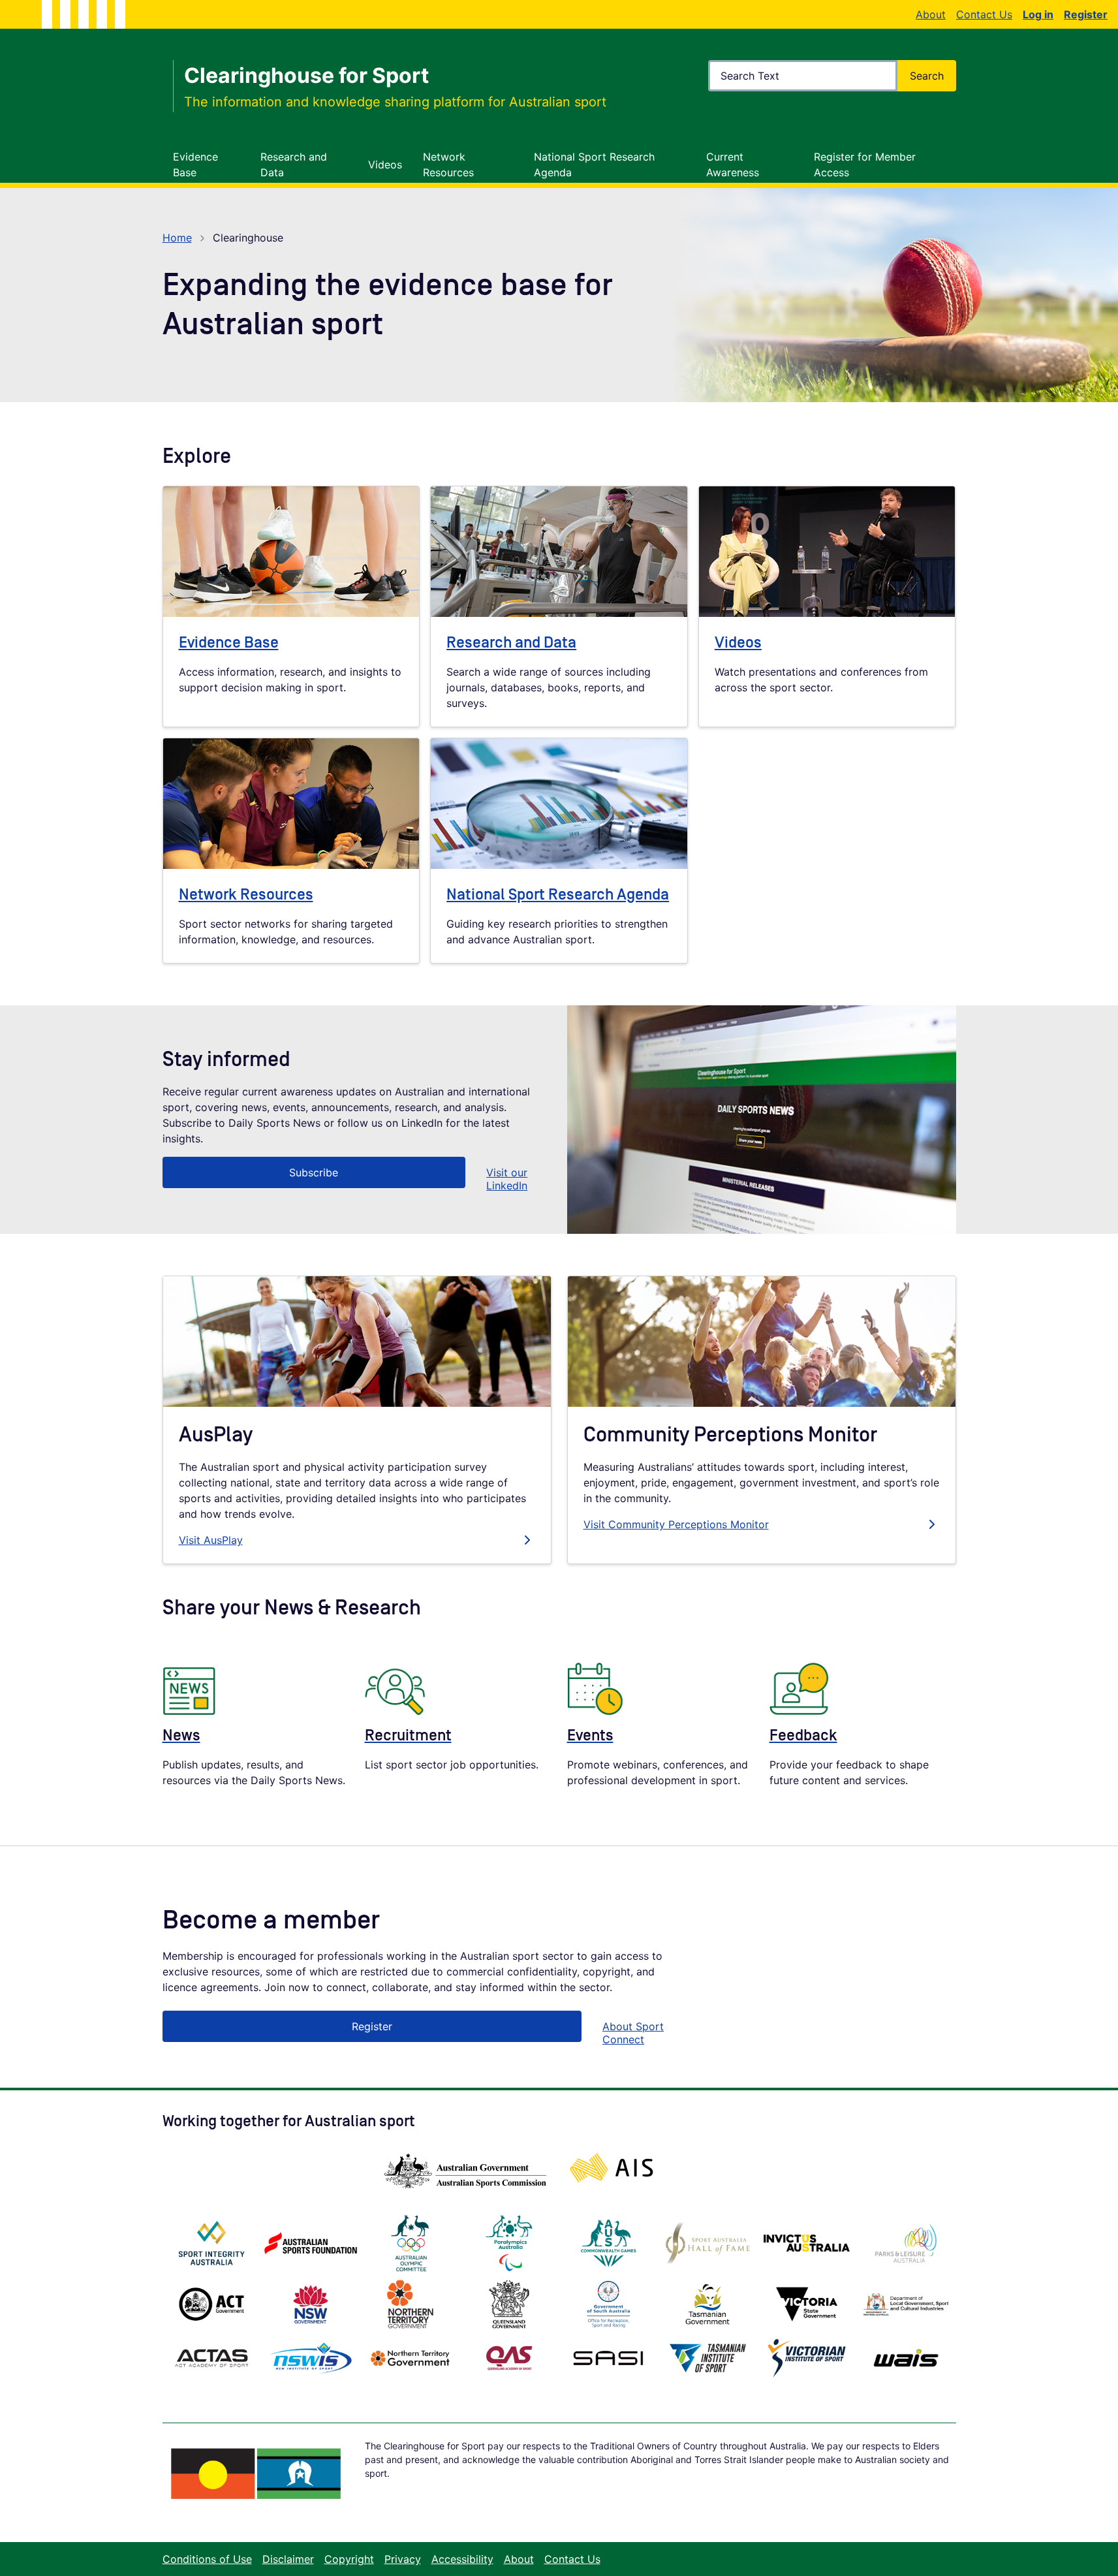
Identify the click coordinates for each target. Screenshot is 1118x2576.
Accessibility (462, 2559)
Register (372, 2026)
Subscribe (314, 1172)
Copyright (349, 2559)
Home (177, 238)
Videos (738, 643)
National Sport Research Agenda (558, 895)
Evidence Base (229, 643)
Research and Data (511, 643)
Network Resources (246, 895)
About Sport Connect (633, 2033)
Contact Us (984, 14)
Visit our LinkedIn (507, 1179)
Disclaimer (288, 2559)
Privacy (403, 2559)
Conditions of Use (207, 2559)
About (931, 14)
